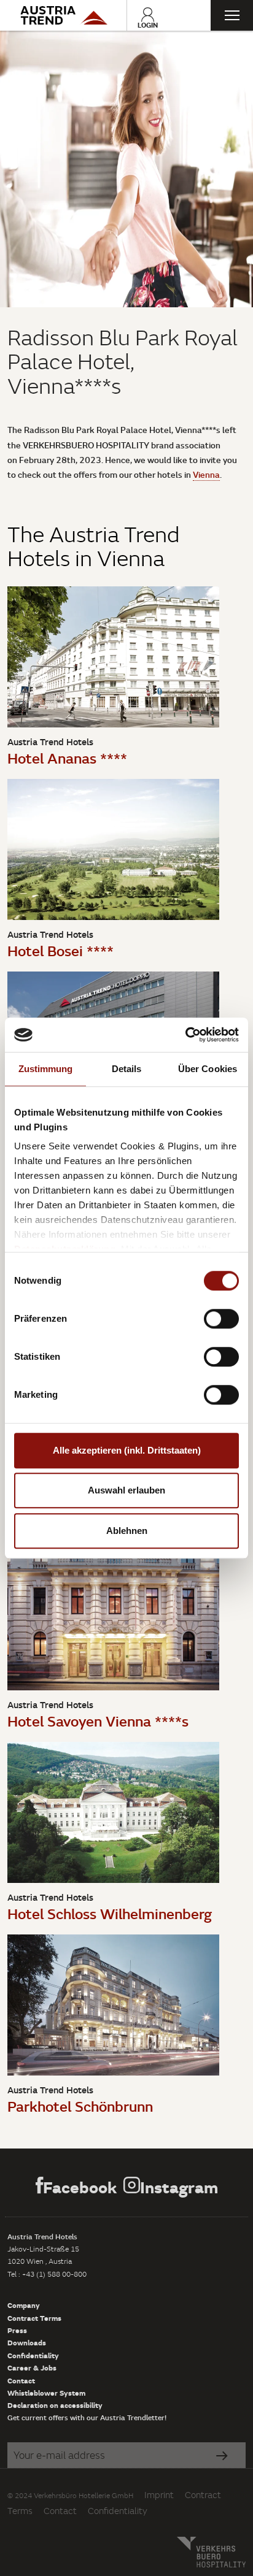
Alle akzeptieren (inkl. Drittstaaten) (127, 1450)
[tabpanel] (126, 169)
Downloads (27, 2342)
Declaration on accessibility (55, 2405)
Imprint (159, 2495)
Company (24, 2305)
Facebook (80, 2187)
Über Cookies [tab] (208, 1069)
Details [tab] (127, 1069)
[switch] (221, 1319)
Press (17, 2330)
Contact (21, 2380)
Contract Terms (34, 2318)
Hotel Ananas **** (67, 758)
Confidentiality (33, 2355)
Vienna (206, 474)
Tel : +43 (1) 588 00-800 (47, 2274)
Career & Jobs (32, 2367)
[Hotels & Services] (63, 15)
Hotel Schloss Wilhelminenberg (110, 1913)
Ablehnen (127, 1531)
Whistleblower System (46, 2393)
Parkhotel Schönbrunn (80, 2106)
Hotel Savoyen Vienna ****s (98, 1721)
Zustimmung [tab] (46, 1069)
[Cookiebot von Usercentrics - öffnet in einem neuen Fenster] (185, 1035)
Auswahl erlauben (126, 1490)
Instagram (179, 2187)
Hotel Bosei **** (60, 950)
